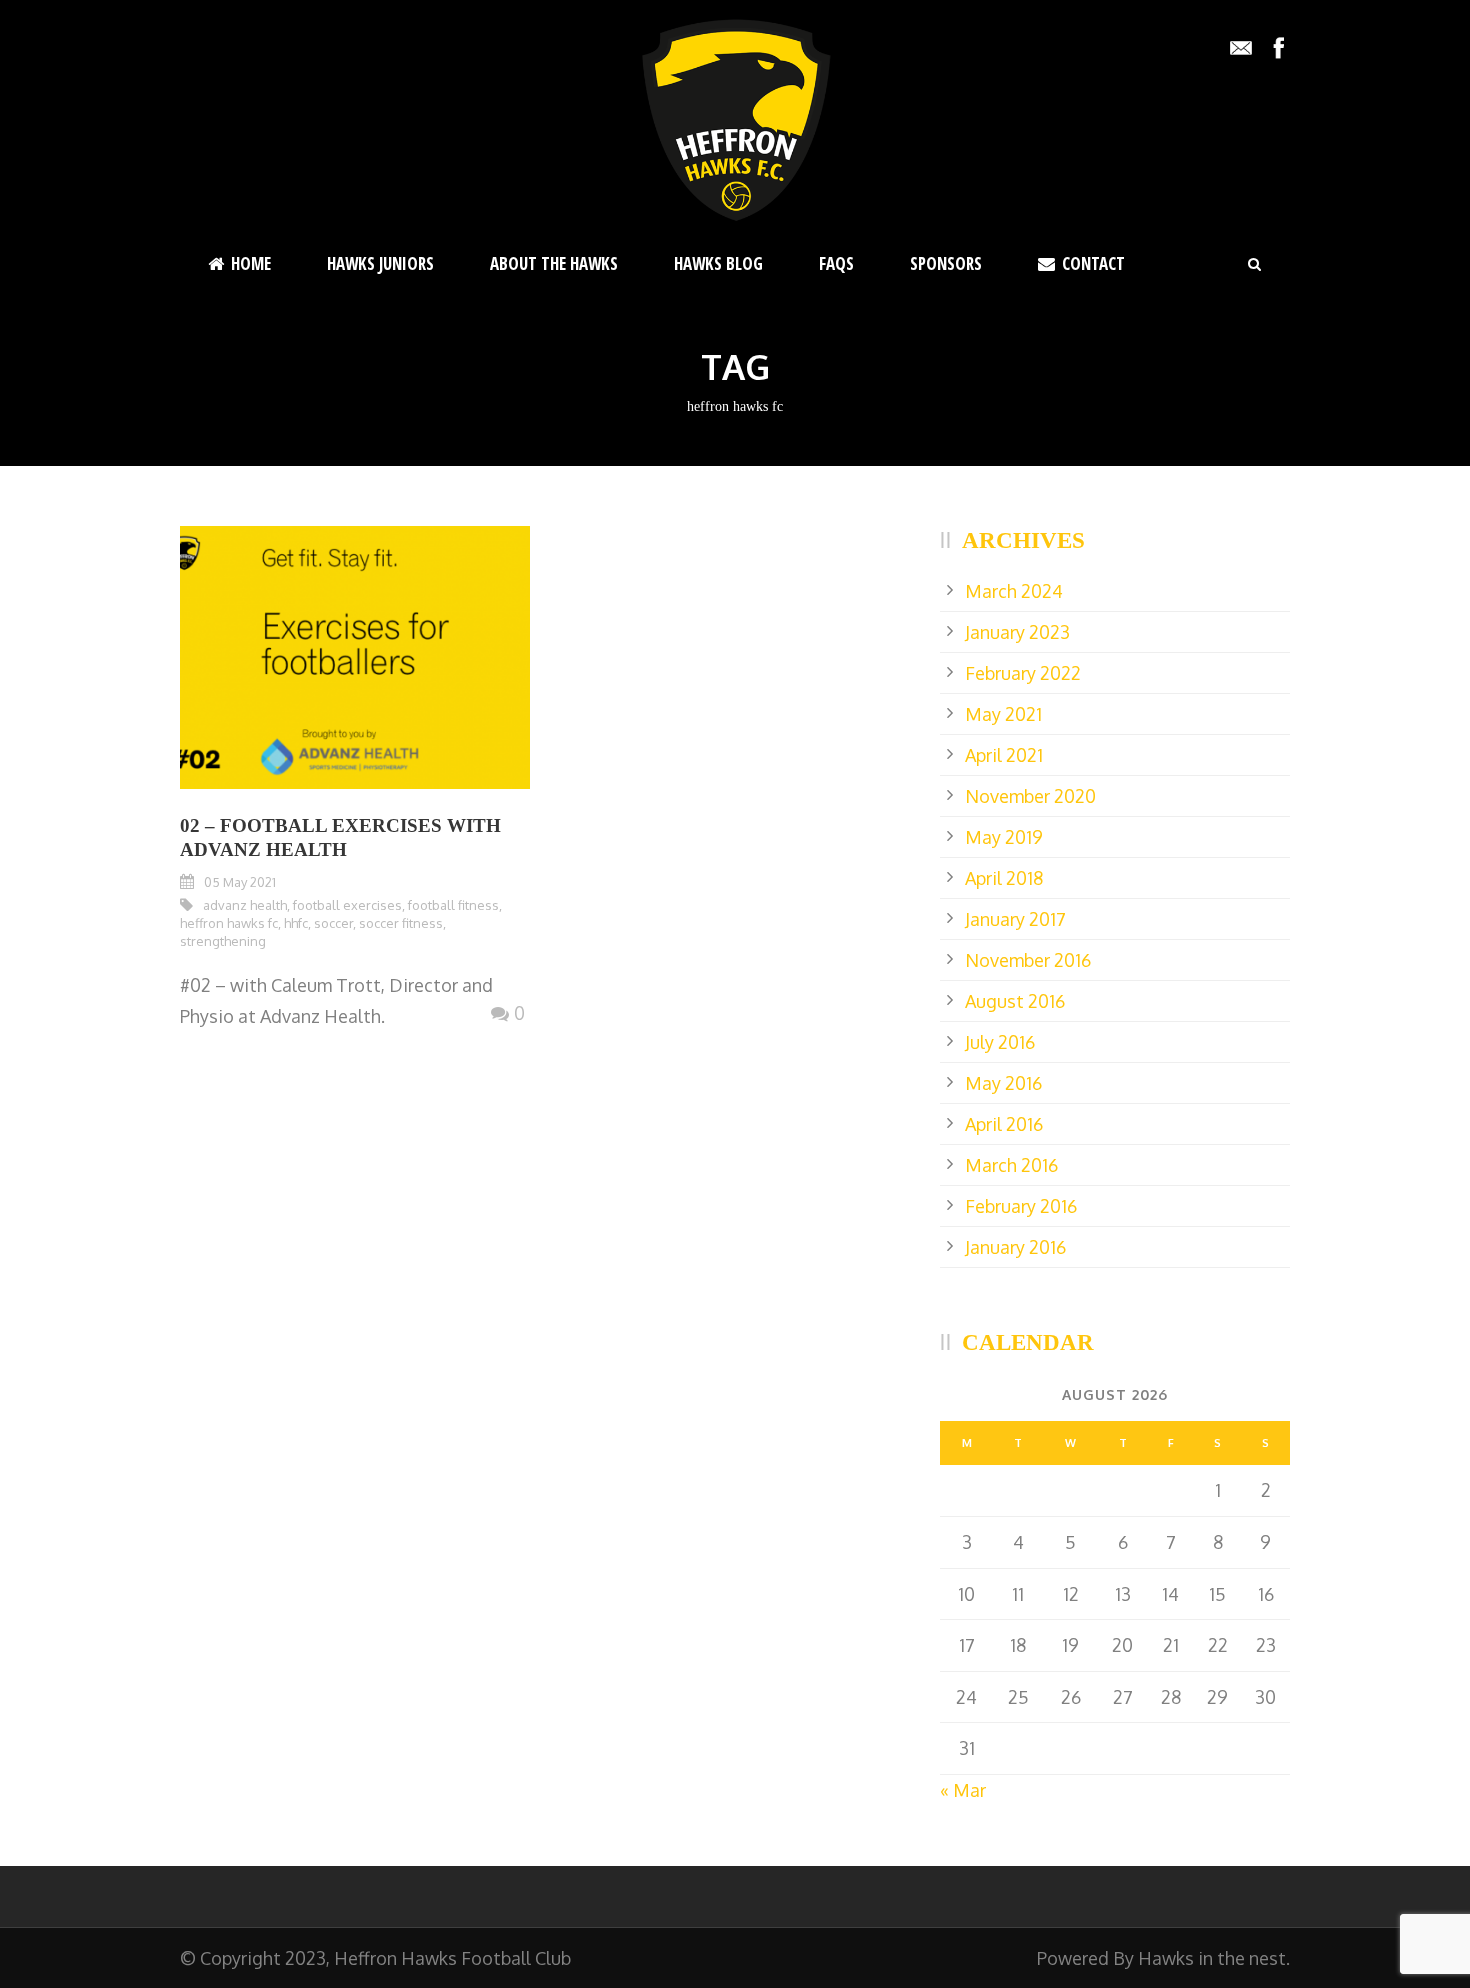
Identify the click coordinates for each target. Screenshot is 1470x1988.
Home (251, 263)
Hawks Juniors (380, 263)
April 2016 (1004, 1124)
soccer (333, 923)
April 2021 (1004, 755)
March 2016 (1011, 1165)
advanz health (245, 905)
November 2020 (1030, 796)
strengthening (223, 941)
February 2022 (1023, 673)
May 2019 (1004, 837)
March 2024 (1014, 591)
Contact (1093, 263)
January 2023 (1017, 632)
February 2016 (1021, 1206)
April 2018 (1004, 878)
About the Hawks (554, 263)
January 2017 (1015, 919)
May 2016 (1003, 1083)
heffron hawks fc (229, 923)
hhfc (296, 923)
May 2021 (1003, 714)
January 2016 (1015, 1247)
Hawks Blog (718, 263)
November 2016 (1028, 960)
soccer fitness (401, 923)
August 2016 (1015, 1001)
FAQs (836, 263)
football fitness (453, 905)
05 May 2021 (240, 882)
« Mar (963, 1790)
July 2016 (1000, 1042)
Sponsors (946, 263)
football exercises (347, 905)
